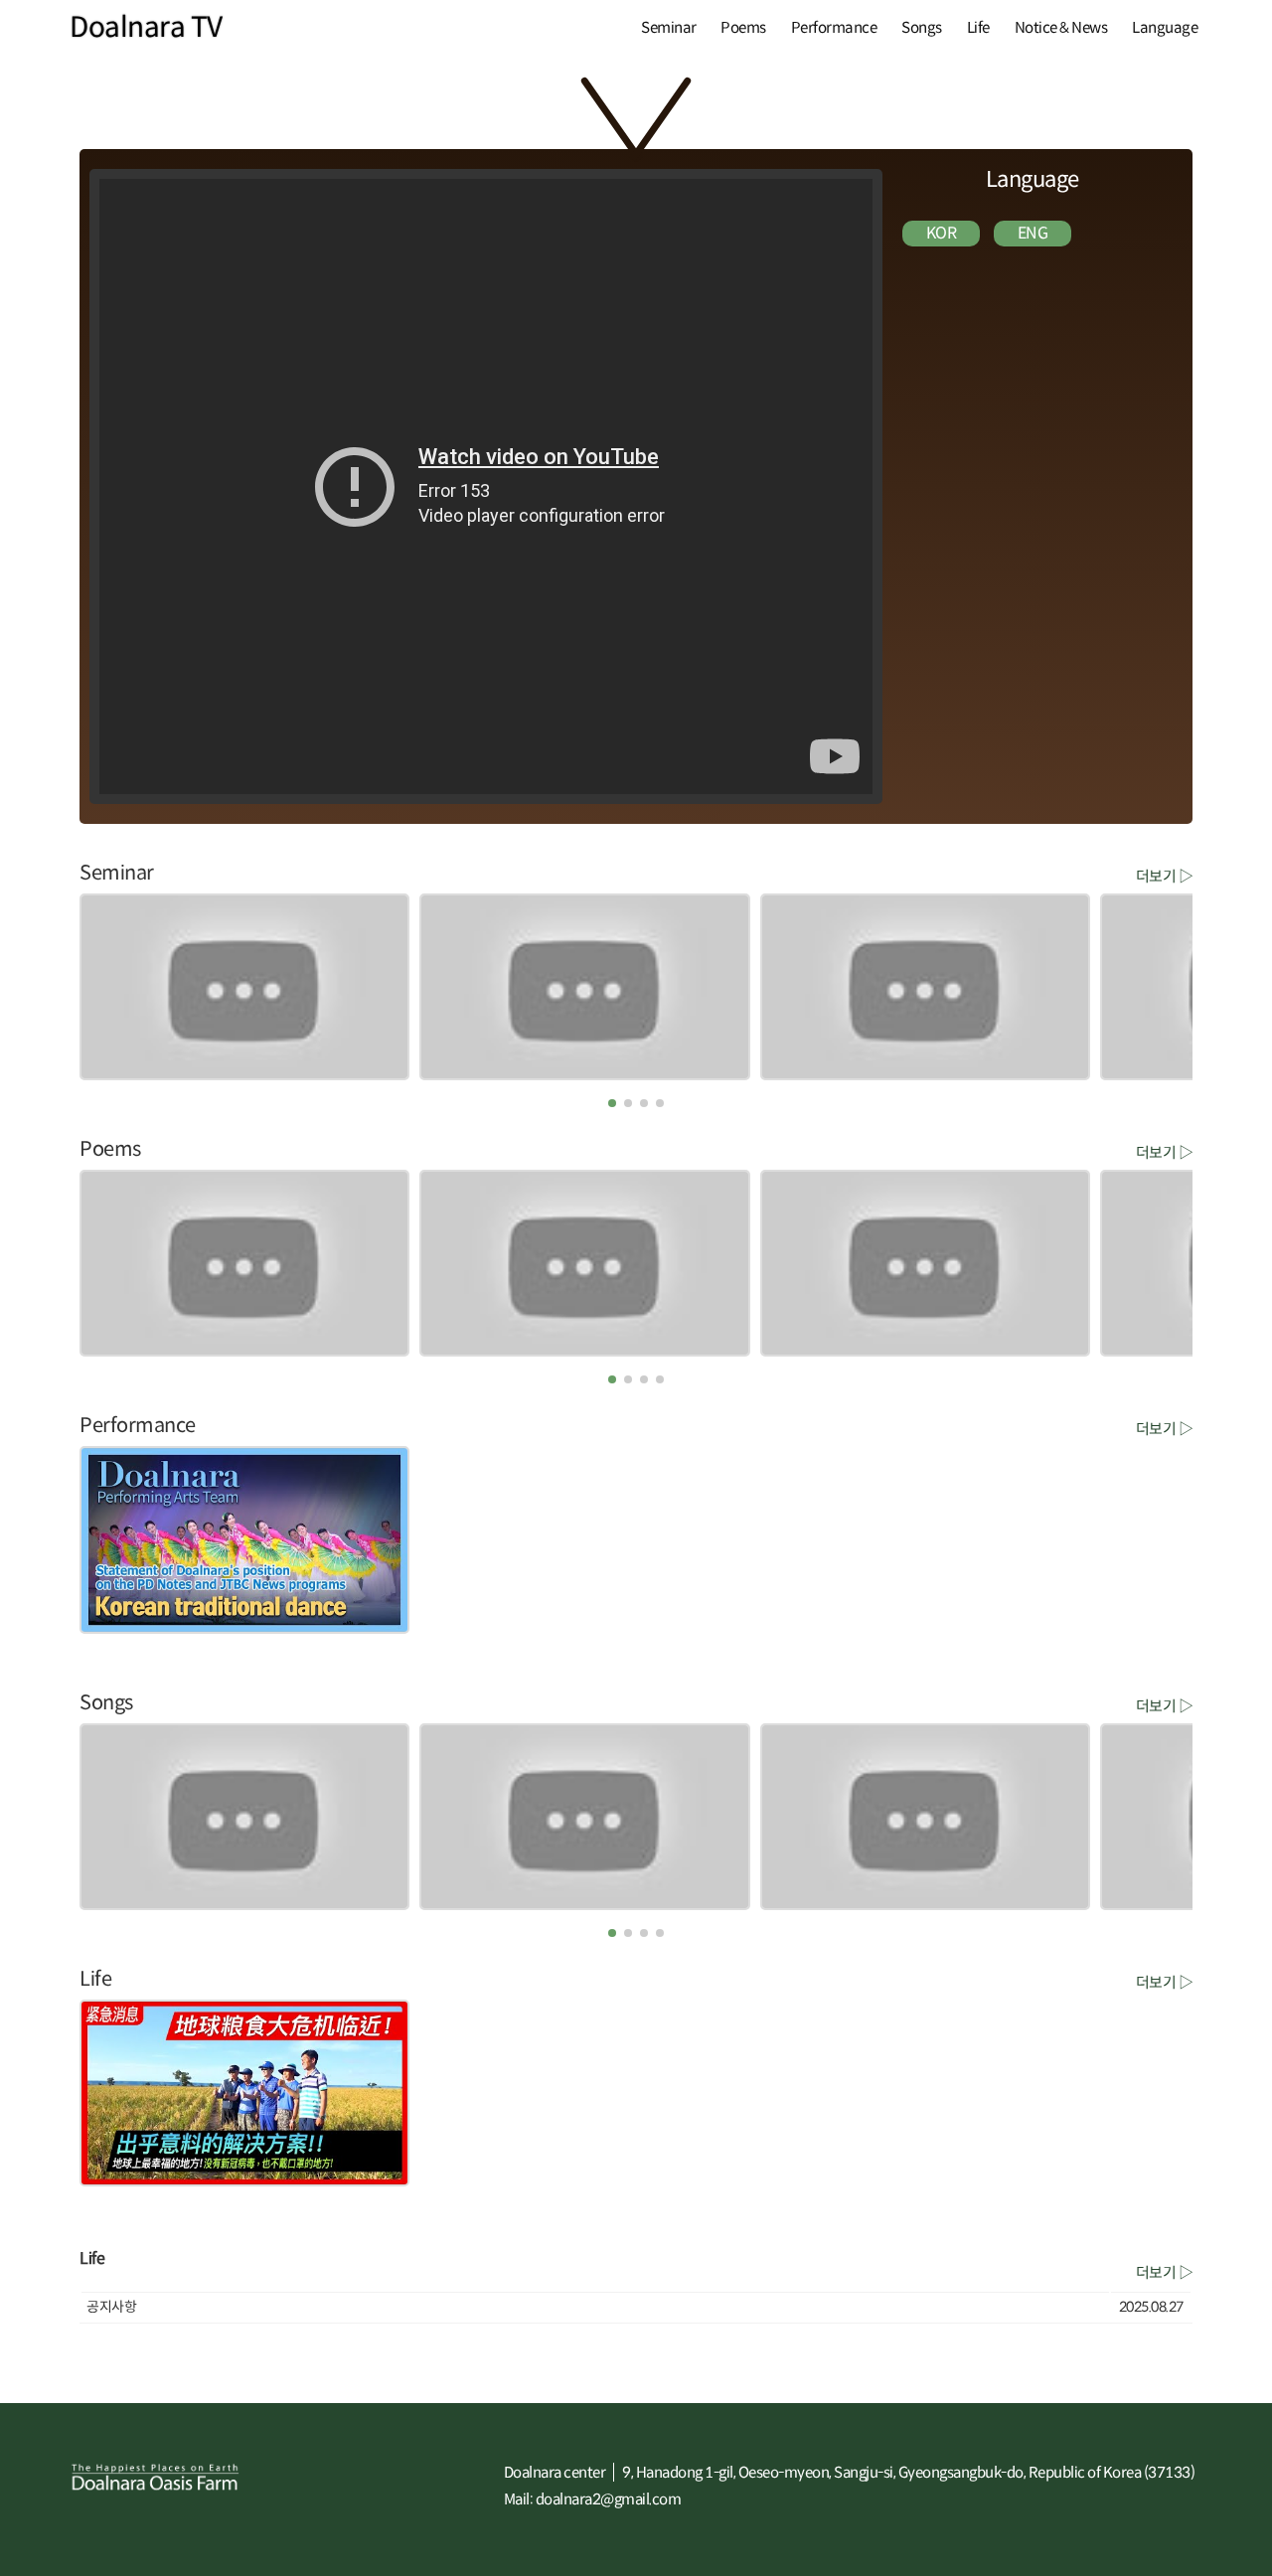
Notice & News (1061, 27)
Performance (834, 27)
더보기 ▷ (1165, 875)
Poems (743, 27)
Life (978, 27)
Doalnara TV (146, 27)
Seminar (669, 27)
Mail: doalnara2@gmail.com (593, 2499)
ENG (1033, 233)
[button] (612, 1103)
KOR (942, 233)
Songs (922, 27)
